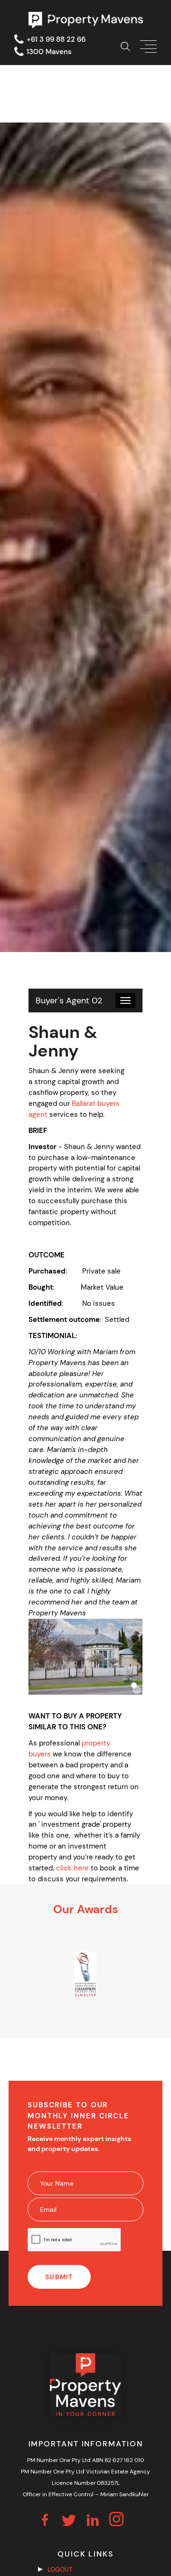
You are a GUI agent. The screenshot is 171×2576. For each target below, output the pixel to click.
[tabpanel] (86, 1974)
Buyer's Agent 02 (69, 1000)
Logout (60, 2570)
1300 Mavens (49, 52)
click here (72, 1868)
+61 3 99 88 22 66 (56, 39)
